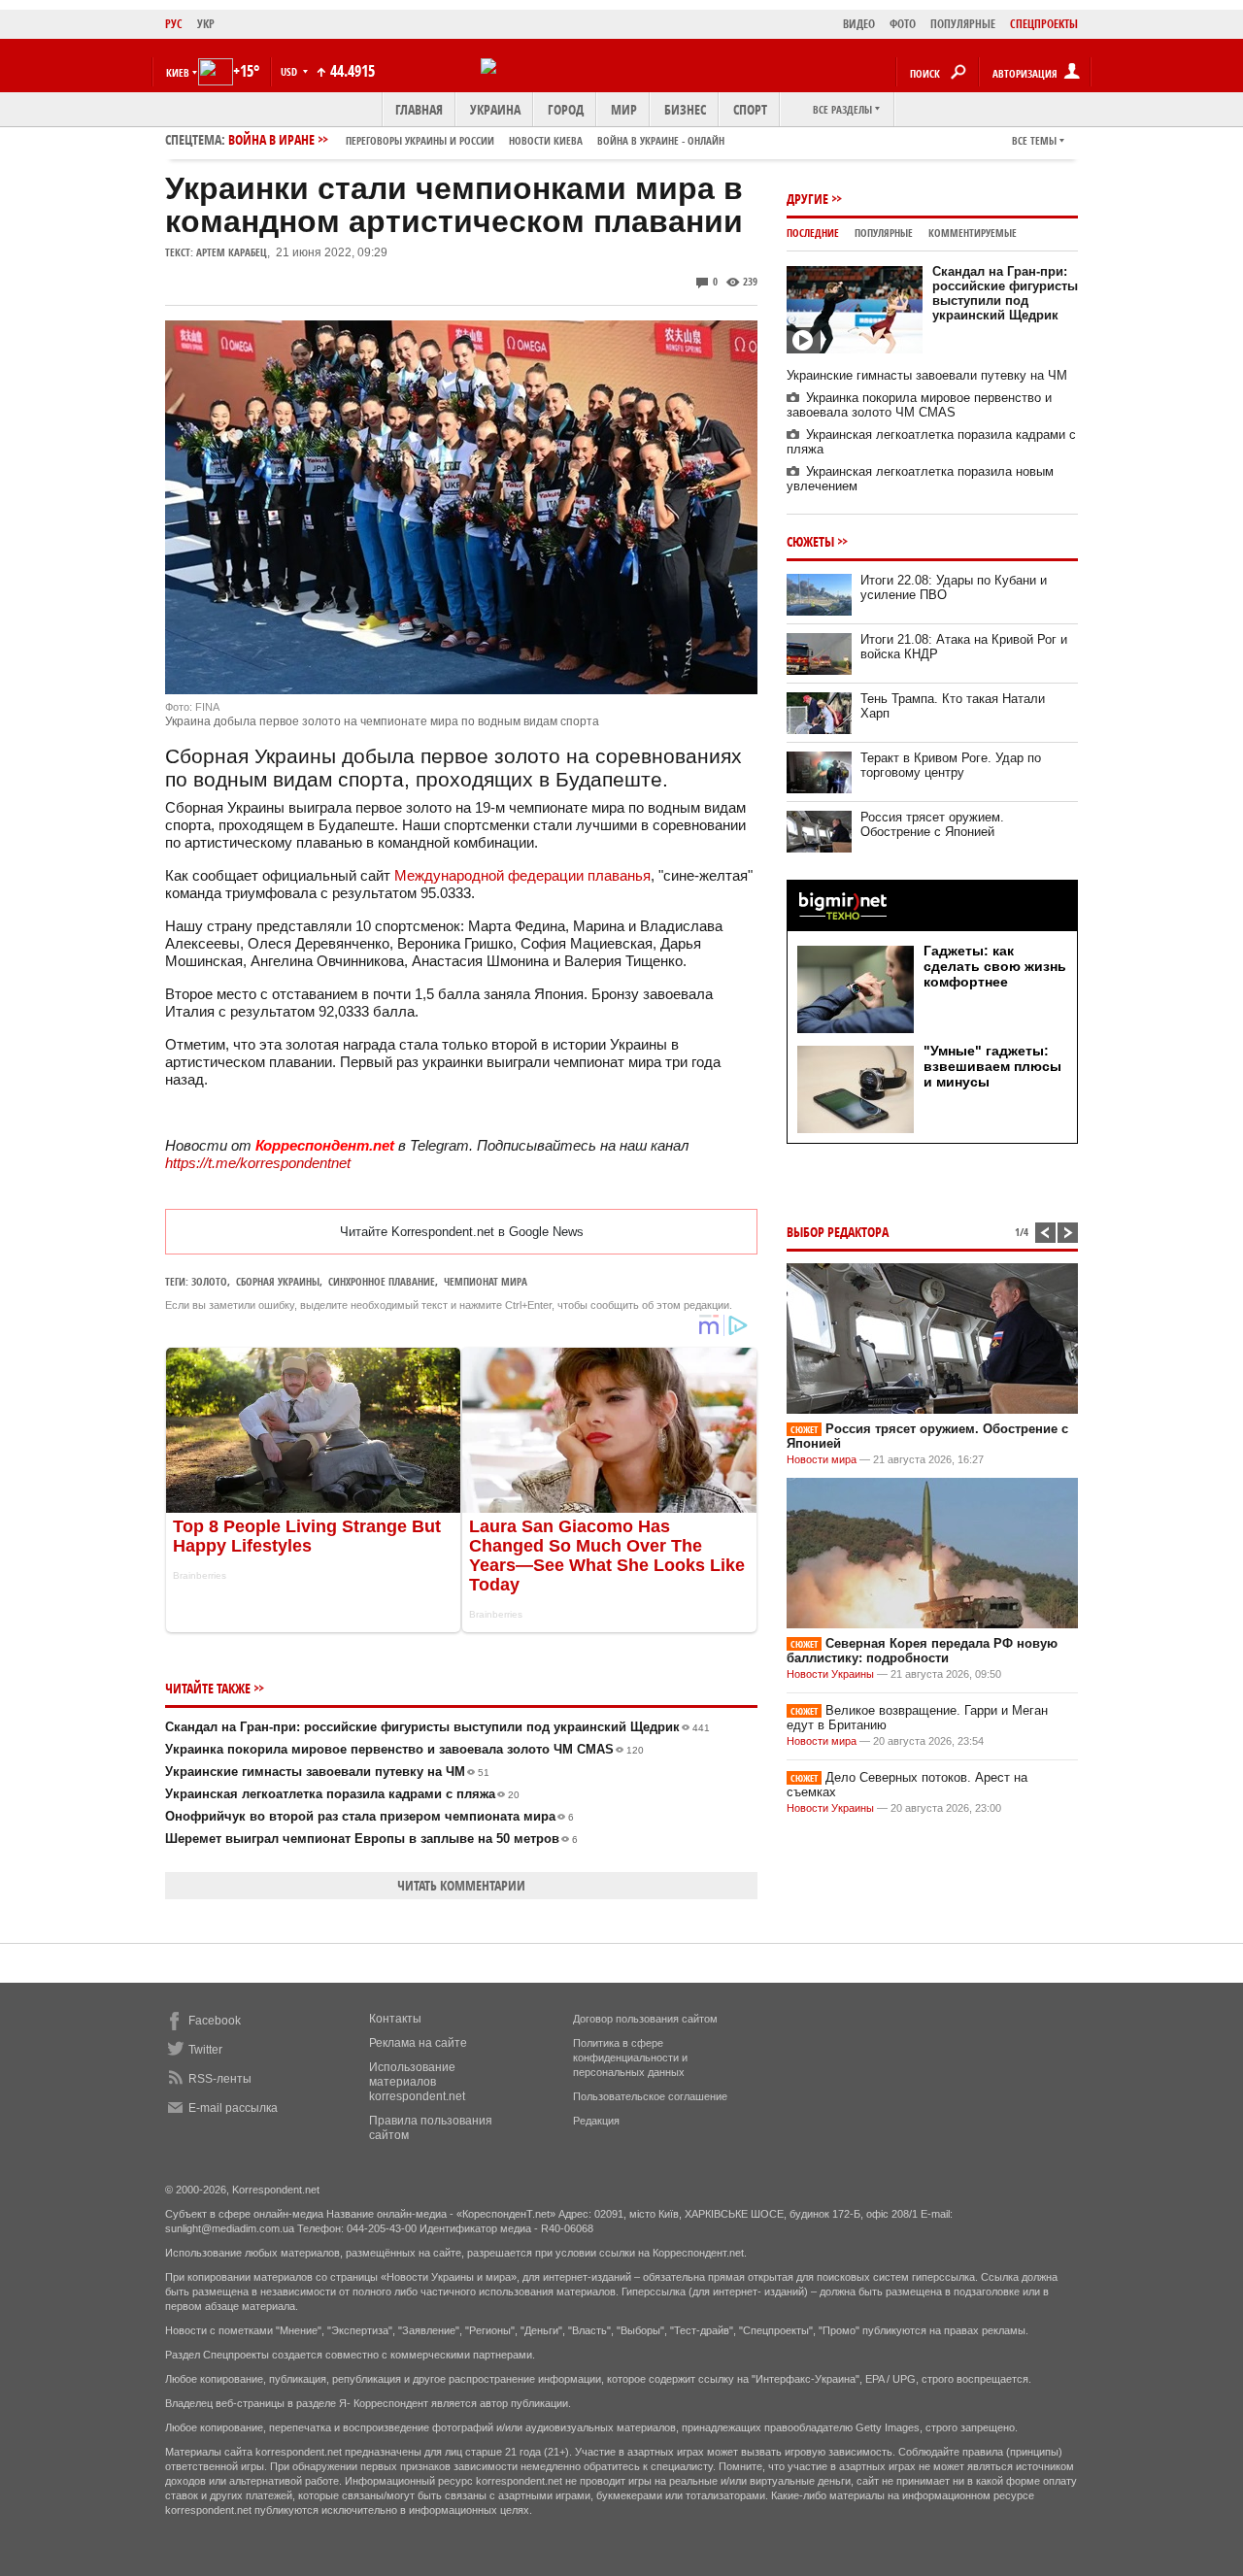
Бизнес (685, 109)
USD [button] (290, 71)
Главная (419, 109)
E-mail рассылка (233, 2108)
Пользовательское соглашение (650, 2096)
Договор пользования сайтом (645, 2019)
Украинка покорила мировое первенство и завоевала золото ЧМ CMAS (404, 1749)
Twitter (205, 2050)
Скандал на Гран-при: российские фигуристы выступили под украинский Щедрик (437, 1727)
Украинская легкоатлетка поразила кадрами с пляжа (342, 1794)
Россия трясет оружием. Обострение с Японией (932, 824)
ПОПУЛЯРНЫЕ (963, 24)
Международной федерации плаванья (522, 875)
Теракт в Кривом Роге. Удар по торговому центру (951, 765)
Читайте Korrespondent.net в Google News (462, 1232)
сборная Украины (278, 1281)
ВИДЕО (859, 24)
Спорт (750, 109)
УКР (206, 24)
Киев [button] (178, 72)
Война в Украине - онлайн (661, 140)
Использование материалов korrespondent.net (417, 2082)
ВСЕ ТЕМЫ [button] (1034, 140)
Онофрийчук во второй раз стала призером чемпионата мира (370, 1816)
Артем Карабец (232, 252)
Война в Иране (476, 139)
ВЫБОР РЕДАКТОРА (838, 1232)
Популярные (884, 233)
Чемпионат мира (486, 1281)
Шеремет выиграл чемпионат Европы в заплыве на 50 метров (371, 1839)
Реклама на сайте (418, 2043)
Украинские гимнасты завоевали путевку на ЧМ (327, 1772)
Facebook (215, 2021)
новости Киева (546, 140)
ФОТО (903, 24)
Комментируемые (973, 233)
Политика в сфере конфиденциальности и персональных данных (630, 2057)
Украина (495, 109)
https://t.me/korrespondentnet (258, 1163)
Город (566, 109)
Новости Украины (830, 1674)
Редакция (596, 2121)
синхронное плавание (382, 1281)
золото (209, 1281)
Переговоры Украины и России (420, 140)
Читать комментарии (461, 1885)
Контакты (395, 2019)
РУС (174, 24)
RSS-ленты (220, 2079)
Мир (624, 109)
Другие (807, 199)
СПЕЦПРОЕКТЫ (1044, 24)
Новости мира (822, 1459)
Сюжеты (810, 541)
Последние (813, 233)
